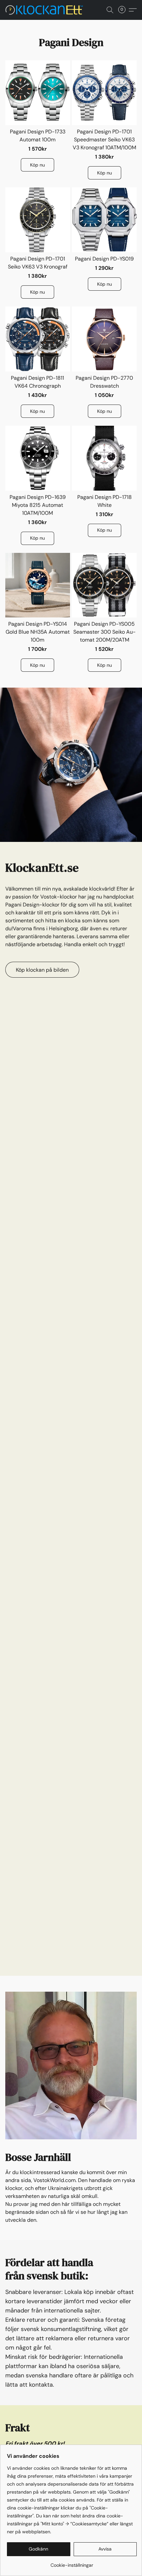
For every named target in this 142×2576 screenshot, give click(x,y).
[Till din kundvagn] (124, 10)
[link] (72, 2563)
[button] (47, 10)
